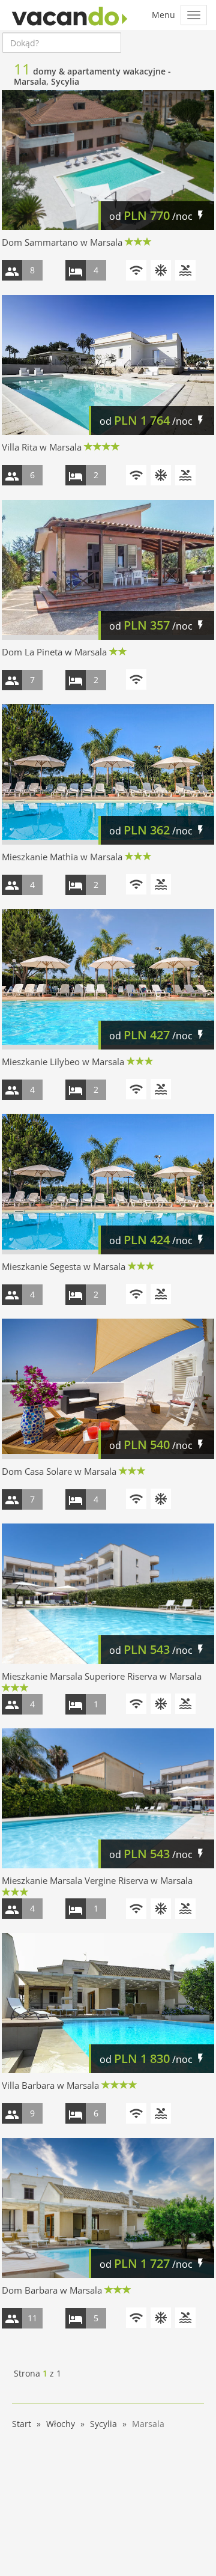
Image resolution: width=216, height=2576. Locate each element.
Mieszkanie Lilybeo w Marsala (63, 1062)
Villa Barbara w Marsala (50, 2085)
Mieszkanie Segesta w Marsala (64, 1266)
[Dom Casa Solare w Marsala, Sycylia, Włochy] (108, 1389)
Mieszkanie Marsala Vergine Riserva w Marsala (97, 1880)
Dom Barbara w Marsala (52, 2290)
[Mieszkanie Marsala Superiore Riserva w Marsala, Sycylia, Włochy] (108, 1594)
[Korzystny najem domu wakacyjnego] (70, 15)
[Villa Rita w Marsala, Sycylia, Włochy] (108, 365)
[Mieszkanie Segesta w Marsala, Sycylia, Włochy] (108, 1184)
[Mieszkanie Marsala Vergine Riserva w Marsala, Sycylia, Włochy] (108, 1799)
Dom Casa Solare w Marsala (59, 1471)
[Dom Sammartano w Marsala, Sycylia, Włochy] (108, 160)
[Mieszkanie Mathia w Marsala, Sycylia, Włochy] (108, 774)
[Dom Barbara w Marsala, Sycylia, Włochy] (108, 2208)
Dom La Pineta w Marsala (54, 652)
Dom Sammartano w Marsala (62, 242)
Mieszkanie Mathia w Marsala (62, 857)
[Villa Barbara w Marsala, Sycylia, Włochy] (108, 2003)
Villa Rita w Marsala (42, 447)
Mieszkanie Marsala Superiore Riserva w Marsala (102, 1676)
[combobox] (62, 43)
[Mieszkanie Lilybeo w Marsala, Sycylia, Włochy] (108, 979)
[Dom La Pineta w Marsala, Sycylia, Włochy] (108, 570)
